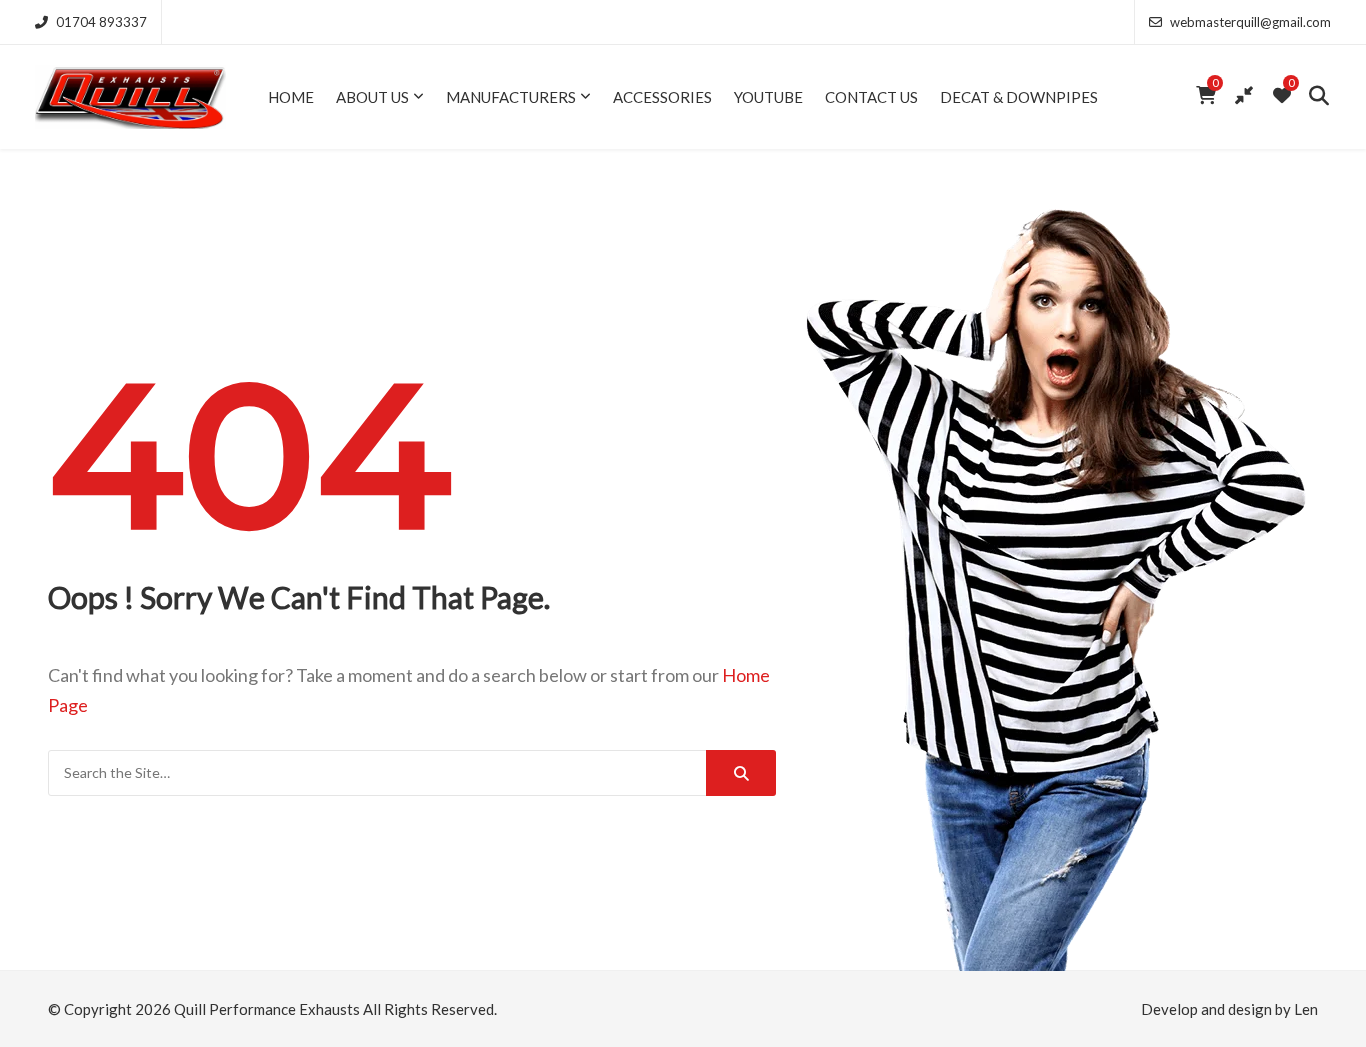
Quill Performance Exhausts (267, 1009)
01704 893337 (101, 22)
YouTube (768, 97)
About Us (372, 97)
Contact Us (871, 97)
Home (291, 97)
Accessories (662, 97)
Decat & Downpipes (1019, 97)
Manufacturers (511, 97)
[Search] (741, 773)
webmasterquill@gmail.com (1250, 22)
